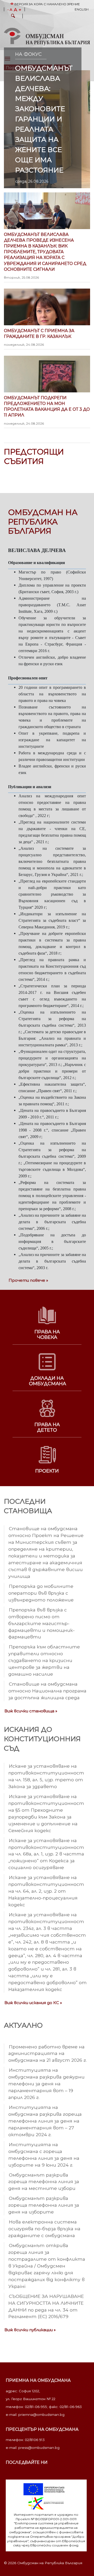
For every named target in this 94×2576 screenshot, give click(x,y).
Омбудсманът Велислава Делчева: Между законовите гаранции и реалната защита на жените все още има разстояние (44, 119)
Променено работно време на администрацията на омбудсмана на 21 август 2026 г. (48, 2053)
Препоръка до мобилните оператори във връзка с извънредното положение (41, 1593)
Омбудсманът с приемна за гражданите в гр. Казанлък (39, 337)
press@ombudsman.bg (39, 2448)
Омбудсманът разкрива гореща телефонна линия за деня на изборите (44, 2205)
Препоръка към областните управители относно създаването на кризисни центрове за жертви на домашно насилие (44, 1660)
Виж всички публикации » (30, 2330)
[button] (13, 17)
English (82, 9)
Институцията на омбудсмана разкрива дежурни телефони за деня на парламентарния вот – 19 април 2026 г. (46, 2084)
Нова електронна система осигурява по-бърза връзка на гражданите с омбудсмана (44, 2229)
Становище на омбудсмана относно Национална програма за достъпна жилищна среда (47, 1691)
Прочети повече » (28, 1280)
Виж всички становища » (31, 1711)
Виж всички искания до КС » (33, 2003)
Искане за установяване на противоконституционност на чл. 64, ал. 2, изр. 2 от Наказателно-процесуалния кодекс (46, 1891)
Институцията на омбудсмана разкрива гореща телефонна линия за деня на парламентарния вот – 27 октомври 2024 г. (45, 2121)
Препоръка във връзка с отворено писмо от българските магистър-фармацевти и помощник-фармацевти (42, 1623)
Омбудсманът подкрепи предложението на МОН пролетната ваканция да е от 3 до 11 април (47, 410)
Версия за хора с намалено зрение (47, 4)
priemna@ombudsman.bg (41, 2415)
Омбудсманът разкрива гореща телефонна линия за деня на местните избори (44, 2182)
